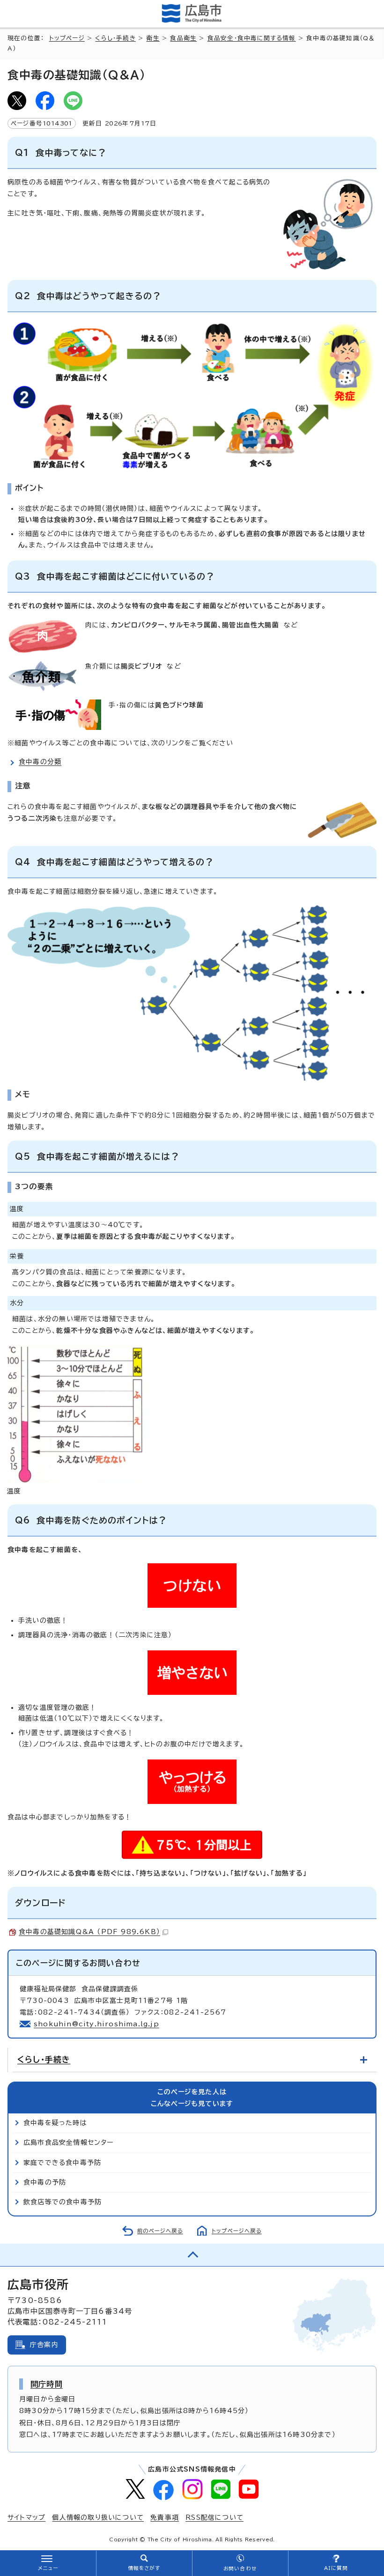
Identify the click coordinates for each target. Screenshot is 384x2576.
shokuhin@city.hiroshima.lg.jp (96, 2024)
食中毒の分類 (40, 762)
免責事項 (165, 2517)
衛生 (153, 38)
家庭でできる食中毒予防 (62, 2163)
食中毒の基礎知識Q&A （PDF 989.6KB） (89, 1932)
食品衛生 (183, 38)
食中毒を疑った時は (55, 2123)
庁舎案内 (44, 2345)
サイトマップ (26, 2517)
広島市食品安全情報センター (69, 2142)
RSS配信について (214, 2517)
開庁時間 (47, 2384)
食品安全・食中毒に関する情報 (252, 38)
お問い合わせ (240, 2569)
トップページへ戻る (237, 2231)
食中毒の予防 (45, 2182)
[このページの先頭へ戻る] (192, 2255)
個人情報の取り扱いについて (98, 2517)
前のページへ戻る (160, 2231)
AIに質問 (336, 2568)
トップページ (67, 38)
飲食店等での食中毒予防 (63, 2202)
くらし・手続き (115, 38)
